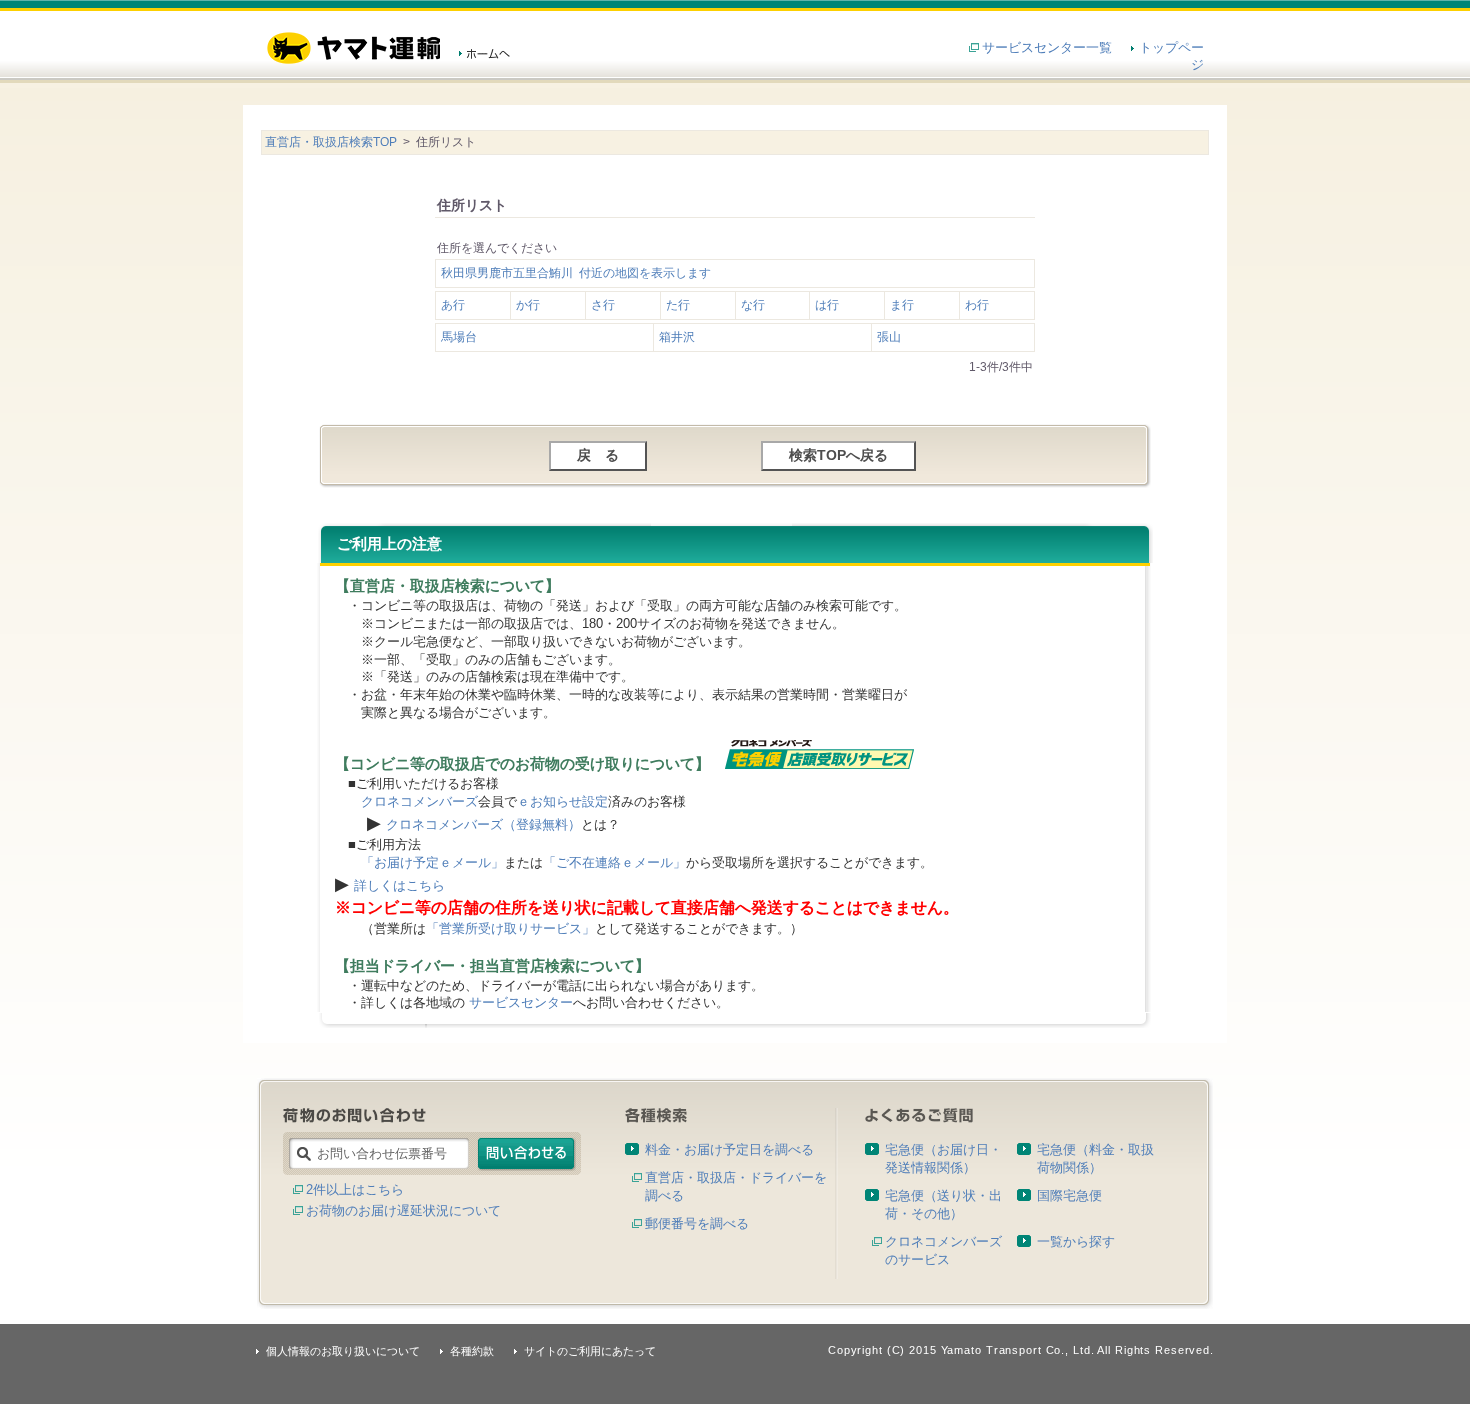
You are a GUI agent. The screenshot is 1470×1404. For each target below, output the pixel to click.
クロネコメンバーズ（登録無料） (483, 824)
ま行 (902, 305)
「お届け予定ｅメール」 (432, 862)
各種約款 (472, 1351)
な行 (753, 305)
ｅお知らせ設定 (562, 801)
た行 (678, 305)
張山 (889, 337)
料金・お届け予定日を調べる (729, 1149)
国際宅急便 (1069, 1195)
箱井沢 (677, 337)
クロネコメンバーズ (419, 801)
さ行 (603, 305)
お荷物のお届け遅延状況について (403, 1210)
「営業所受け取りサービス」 (510, 928)
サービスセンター (521, 1002)
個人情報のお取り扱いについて (343, 1351)
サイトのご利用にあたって (590, 1351)
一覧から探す (1076, 1241)
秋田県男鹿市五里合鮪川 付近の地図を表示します (576, 273)
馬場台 (459, 337)
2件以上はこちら (355, 1189)
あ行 (453, 305)
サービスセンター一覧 (1047, 47)
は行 (827, 305)
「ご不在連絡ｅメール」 (614, 862)
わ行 (977, 305)
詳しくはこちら (399, 885)
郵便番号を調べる (697, 1223)
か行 (528, 305)
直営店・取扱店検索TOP (331, 142)
